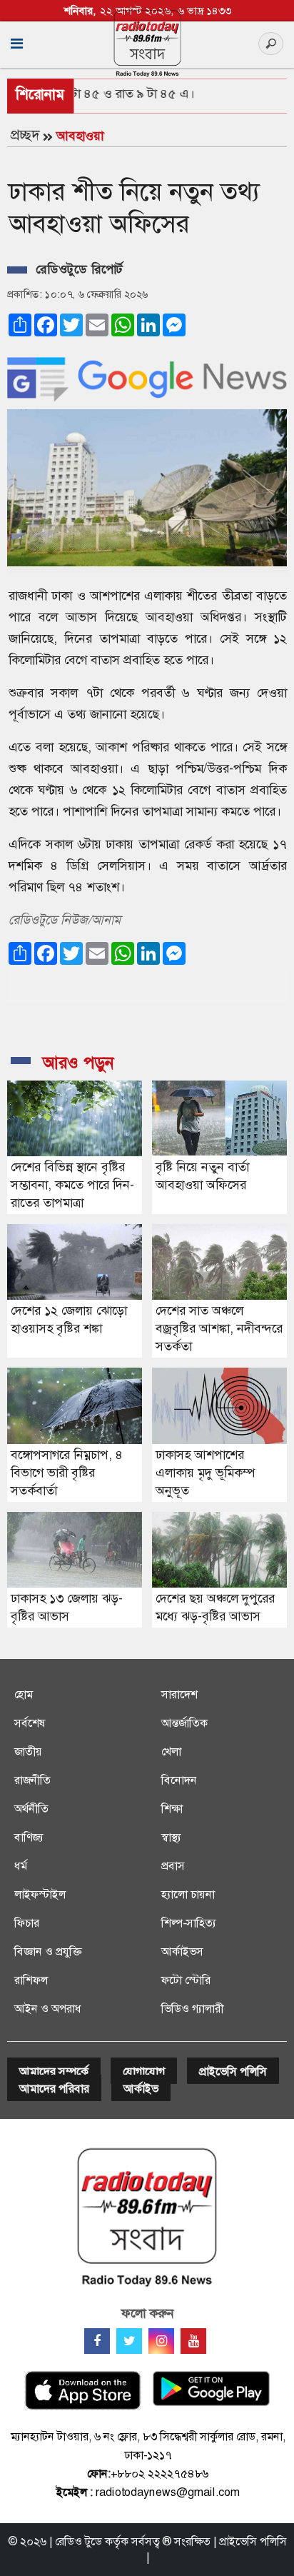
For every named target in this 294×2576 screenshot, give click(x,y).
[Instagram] (161, 2341)
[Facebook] (97, 2341)
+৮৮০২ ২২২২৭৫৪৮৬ (159, 2474)
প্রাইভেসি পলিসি (233, 2071)
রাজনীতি (32, 1780)
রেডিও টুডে (78, 2541)
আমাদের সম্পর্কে (54, 2071)
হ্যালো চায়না (188, 1894)
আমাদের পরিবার (54, 2089)
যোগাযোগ (144, 2071)
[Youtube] (193, 2341)
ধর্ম (21, 1866)
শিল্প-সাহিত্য (189, 1923)
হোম (24, 1694)
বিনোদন (179, 1780)
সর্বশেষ (30, 1723)
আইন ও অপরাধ (48, 2009)
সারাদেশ (179, 1694)
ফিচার (27, 1923)
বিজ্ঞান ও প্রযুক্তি (48, 1951)
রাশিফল (31, 1980)
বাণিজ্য (29, 1837)
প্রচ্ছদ (25, 135)
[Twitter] (129, 2341)
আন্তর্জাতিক (184, 1723)
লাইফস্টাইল (40, 1894)
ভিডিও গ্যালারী (192, 2009)
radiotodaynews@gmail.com (168, 2492)
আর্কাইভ (141, 2089)
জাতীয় (28, 1751)
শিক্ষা (172, 1809)
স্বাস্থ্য (171, 1837)
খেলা (171, 1751)
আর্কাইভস (182, 1951)
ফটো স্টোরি (186, 1980)
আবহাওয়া (80, 136)
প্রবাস (173, 1866)
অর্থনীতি (31, 1809)
